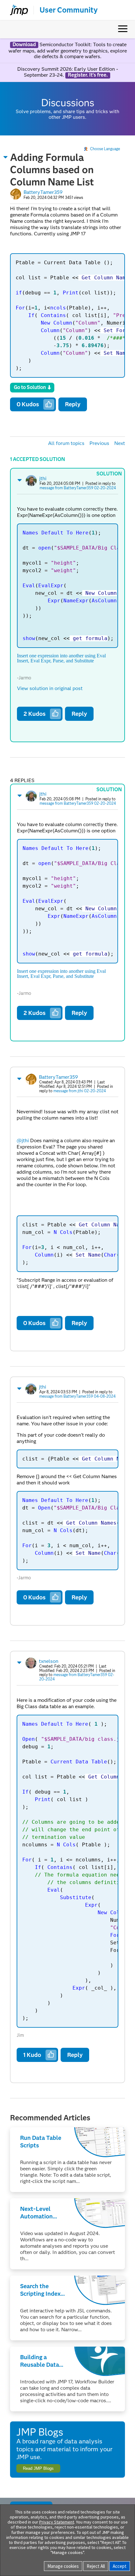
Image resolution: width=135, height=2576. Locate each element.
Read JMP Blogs (38, 2468)
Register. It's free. (88, 75)
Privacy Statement (57, 2522)
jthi (43, 478)
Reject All (96, 2566)
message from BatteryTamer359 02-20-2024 (78, 488)
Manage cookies (63, 2566)
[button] (6, 157)
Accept (120, 2566)
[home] (16, 10)
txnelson (49, 1661)
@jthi (23, 1140)
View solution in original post (50, 688)
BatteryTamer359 (43, 192)
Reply (73, 404)
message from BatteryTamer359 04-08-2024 (77, 1396)
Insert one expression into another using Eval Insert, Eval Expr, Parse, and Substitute (61, 658)
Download (24, 45)
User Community (69, 10)
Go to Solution (30, 387)
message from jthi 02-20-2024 (80, 1091)
